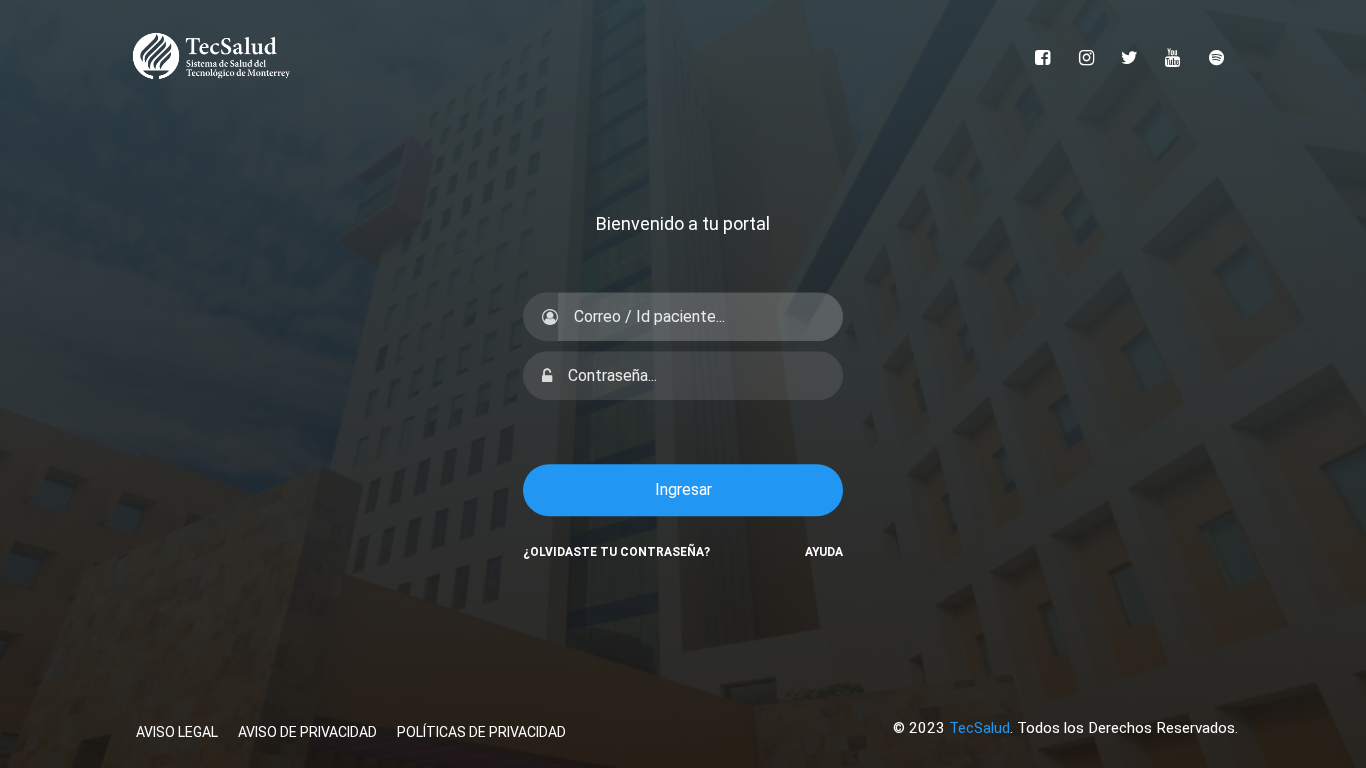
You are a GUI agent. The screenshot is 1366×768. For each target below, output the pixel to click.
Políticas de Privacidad (481, 732)
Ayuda (824, 552)
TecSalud (979, 728)
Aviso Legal (177, 732)
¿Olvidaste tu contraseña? (616, 552)
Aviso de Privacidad (307, 732)
